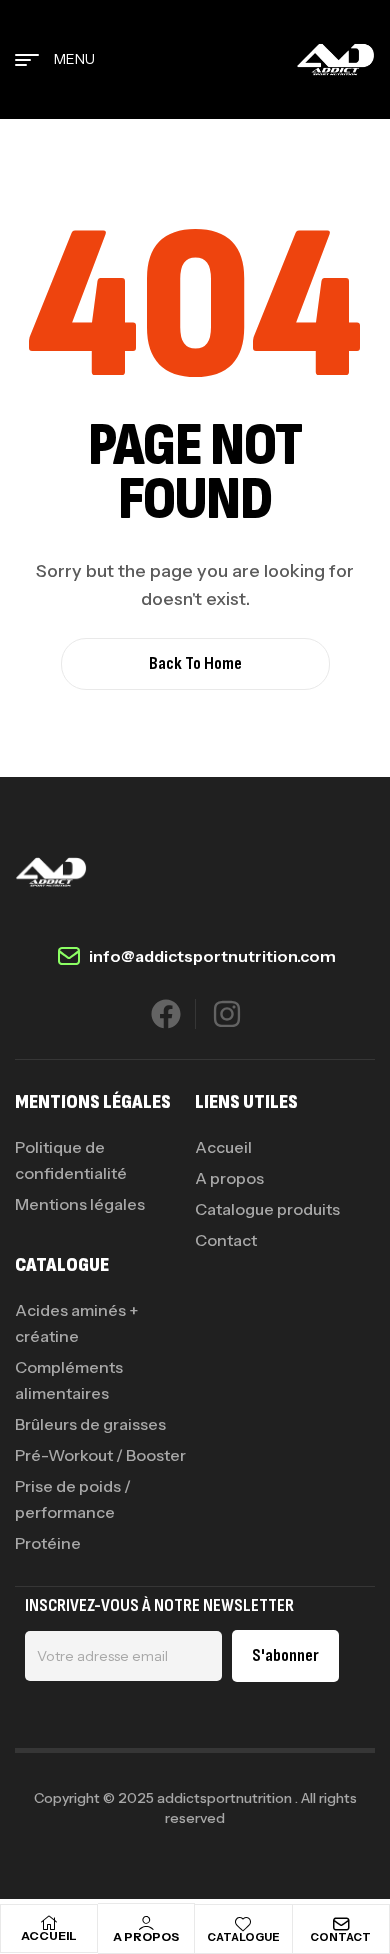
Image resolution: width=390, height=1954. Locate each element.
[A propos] (146, 1923)
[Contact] (341, 1924)
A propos (146, 1936)
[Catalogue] (243, 1924)
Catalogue (243, 1937)
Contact (340, 1937)
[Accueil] (49, 1923)
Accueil (49, 1935)
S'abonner (285, 1655)
